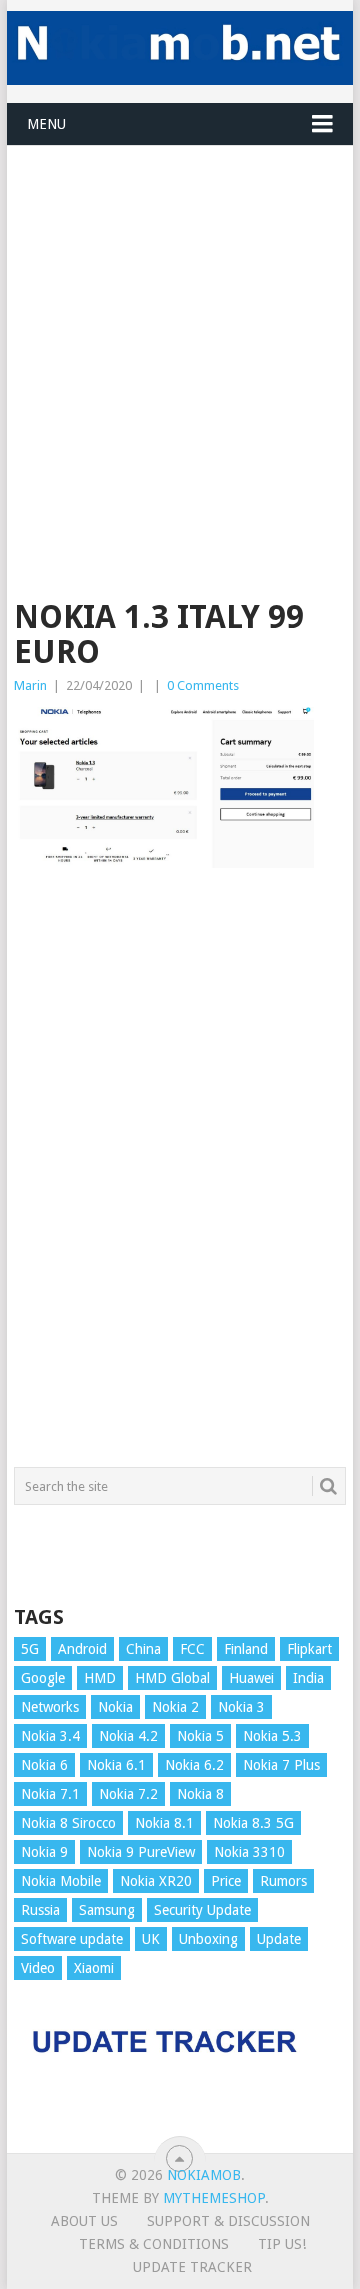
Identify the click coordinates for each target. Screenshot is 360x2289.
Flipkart (309, 1649)
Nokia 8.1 (164, 1823)
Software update (72, 1939)
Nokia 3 (241, 1707)
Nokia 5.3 (272, 1736)
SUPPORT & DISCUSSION (228, 2221)
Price (226, 1881)
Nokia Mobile (61, 1881)
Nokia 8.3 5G (253, 1823)
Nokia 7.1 (50, 1794)
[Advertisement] (180, 326)
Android (82, 1649)
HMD (100, 1678)
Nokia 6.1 (116, 1765)
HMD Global (172, 1678)
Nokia (115, 1707)
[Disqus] (180, 1177)
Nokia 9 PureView (141, 1852)
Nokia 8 (200, 1794)
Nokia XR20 (156, 1881)
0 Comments (203, 685)
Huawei (251, 1678)
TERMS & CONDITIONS (154, 2244)
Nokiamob (204, 2175)
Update (279, 1939)
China (143, 1649)
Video (38, 1968)
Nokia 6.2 (194, 1765)
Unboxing (208, 1939)
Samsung (107, 1910)
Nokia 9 (44, 1852)
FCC (192, 1649)
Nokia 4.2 (128, 1736)
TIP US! (282, 2244)
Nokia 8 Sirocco (68, 1823)
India (308, 1678)
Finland (246, 1649)
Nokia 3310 (249, 1852)
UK (151, 1939)
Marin (30, 685)
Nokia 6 (44, 1765)
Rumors (283, 1881)
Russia (40, 1910)
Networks (50, 1707)
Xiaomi (94, 1968)
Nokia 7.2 (128, 1794)
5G (30, 1649)
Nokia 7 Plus (281, 1765)
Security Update (202, 1910)
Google (43, 1678)
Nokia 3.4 (50, 1736)
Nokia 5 (200, 1736)
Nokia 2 (175, 1707)
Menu (46, 124)
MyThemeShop (214, 2198)
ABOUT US (84, 2221)
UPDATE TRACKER (192, 2267)
